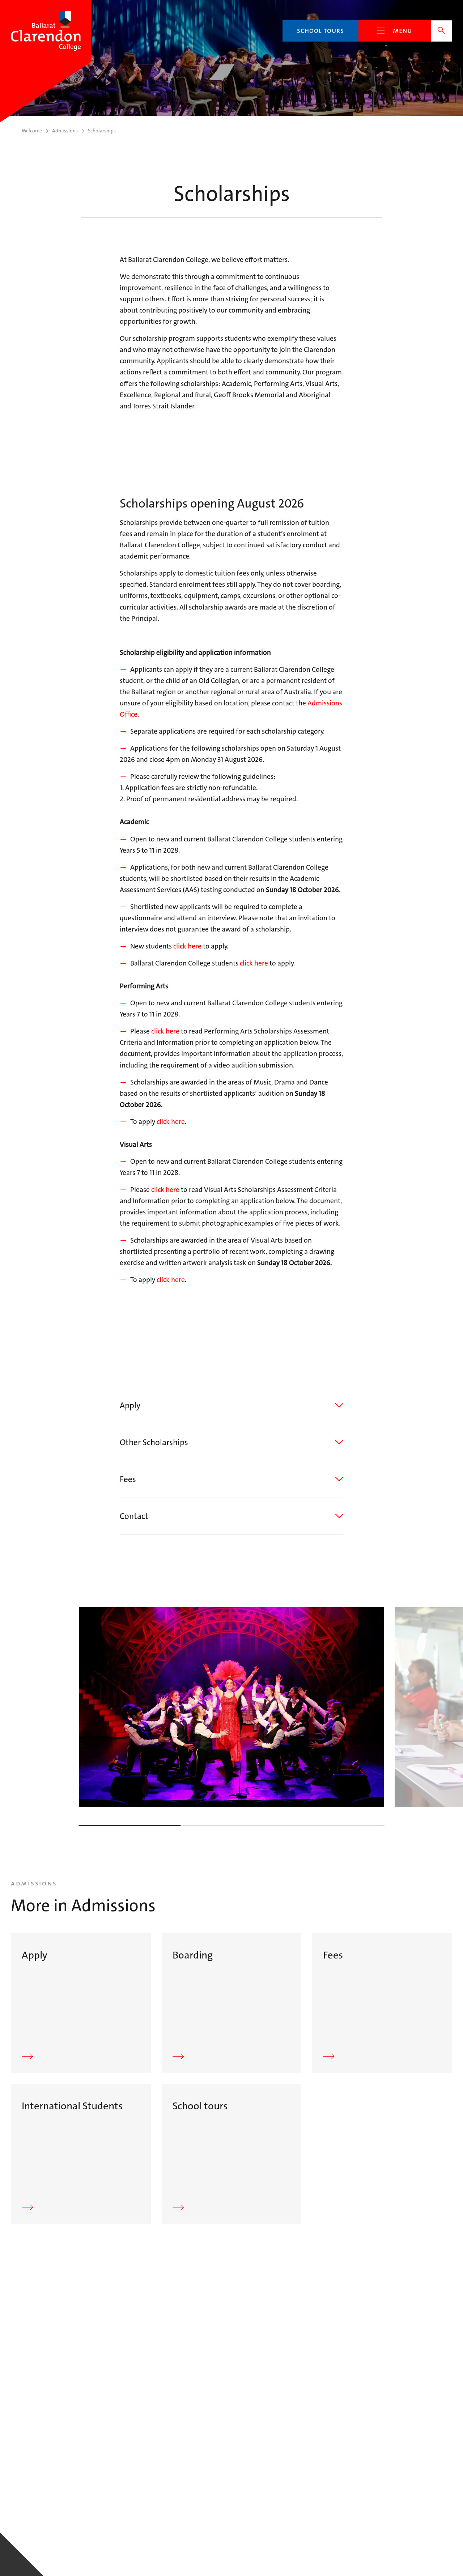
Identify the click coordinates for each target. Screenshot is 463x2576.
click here (187, 946)
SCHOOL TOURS (320, 31)
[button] (231, 1406)
